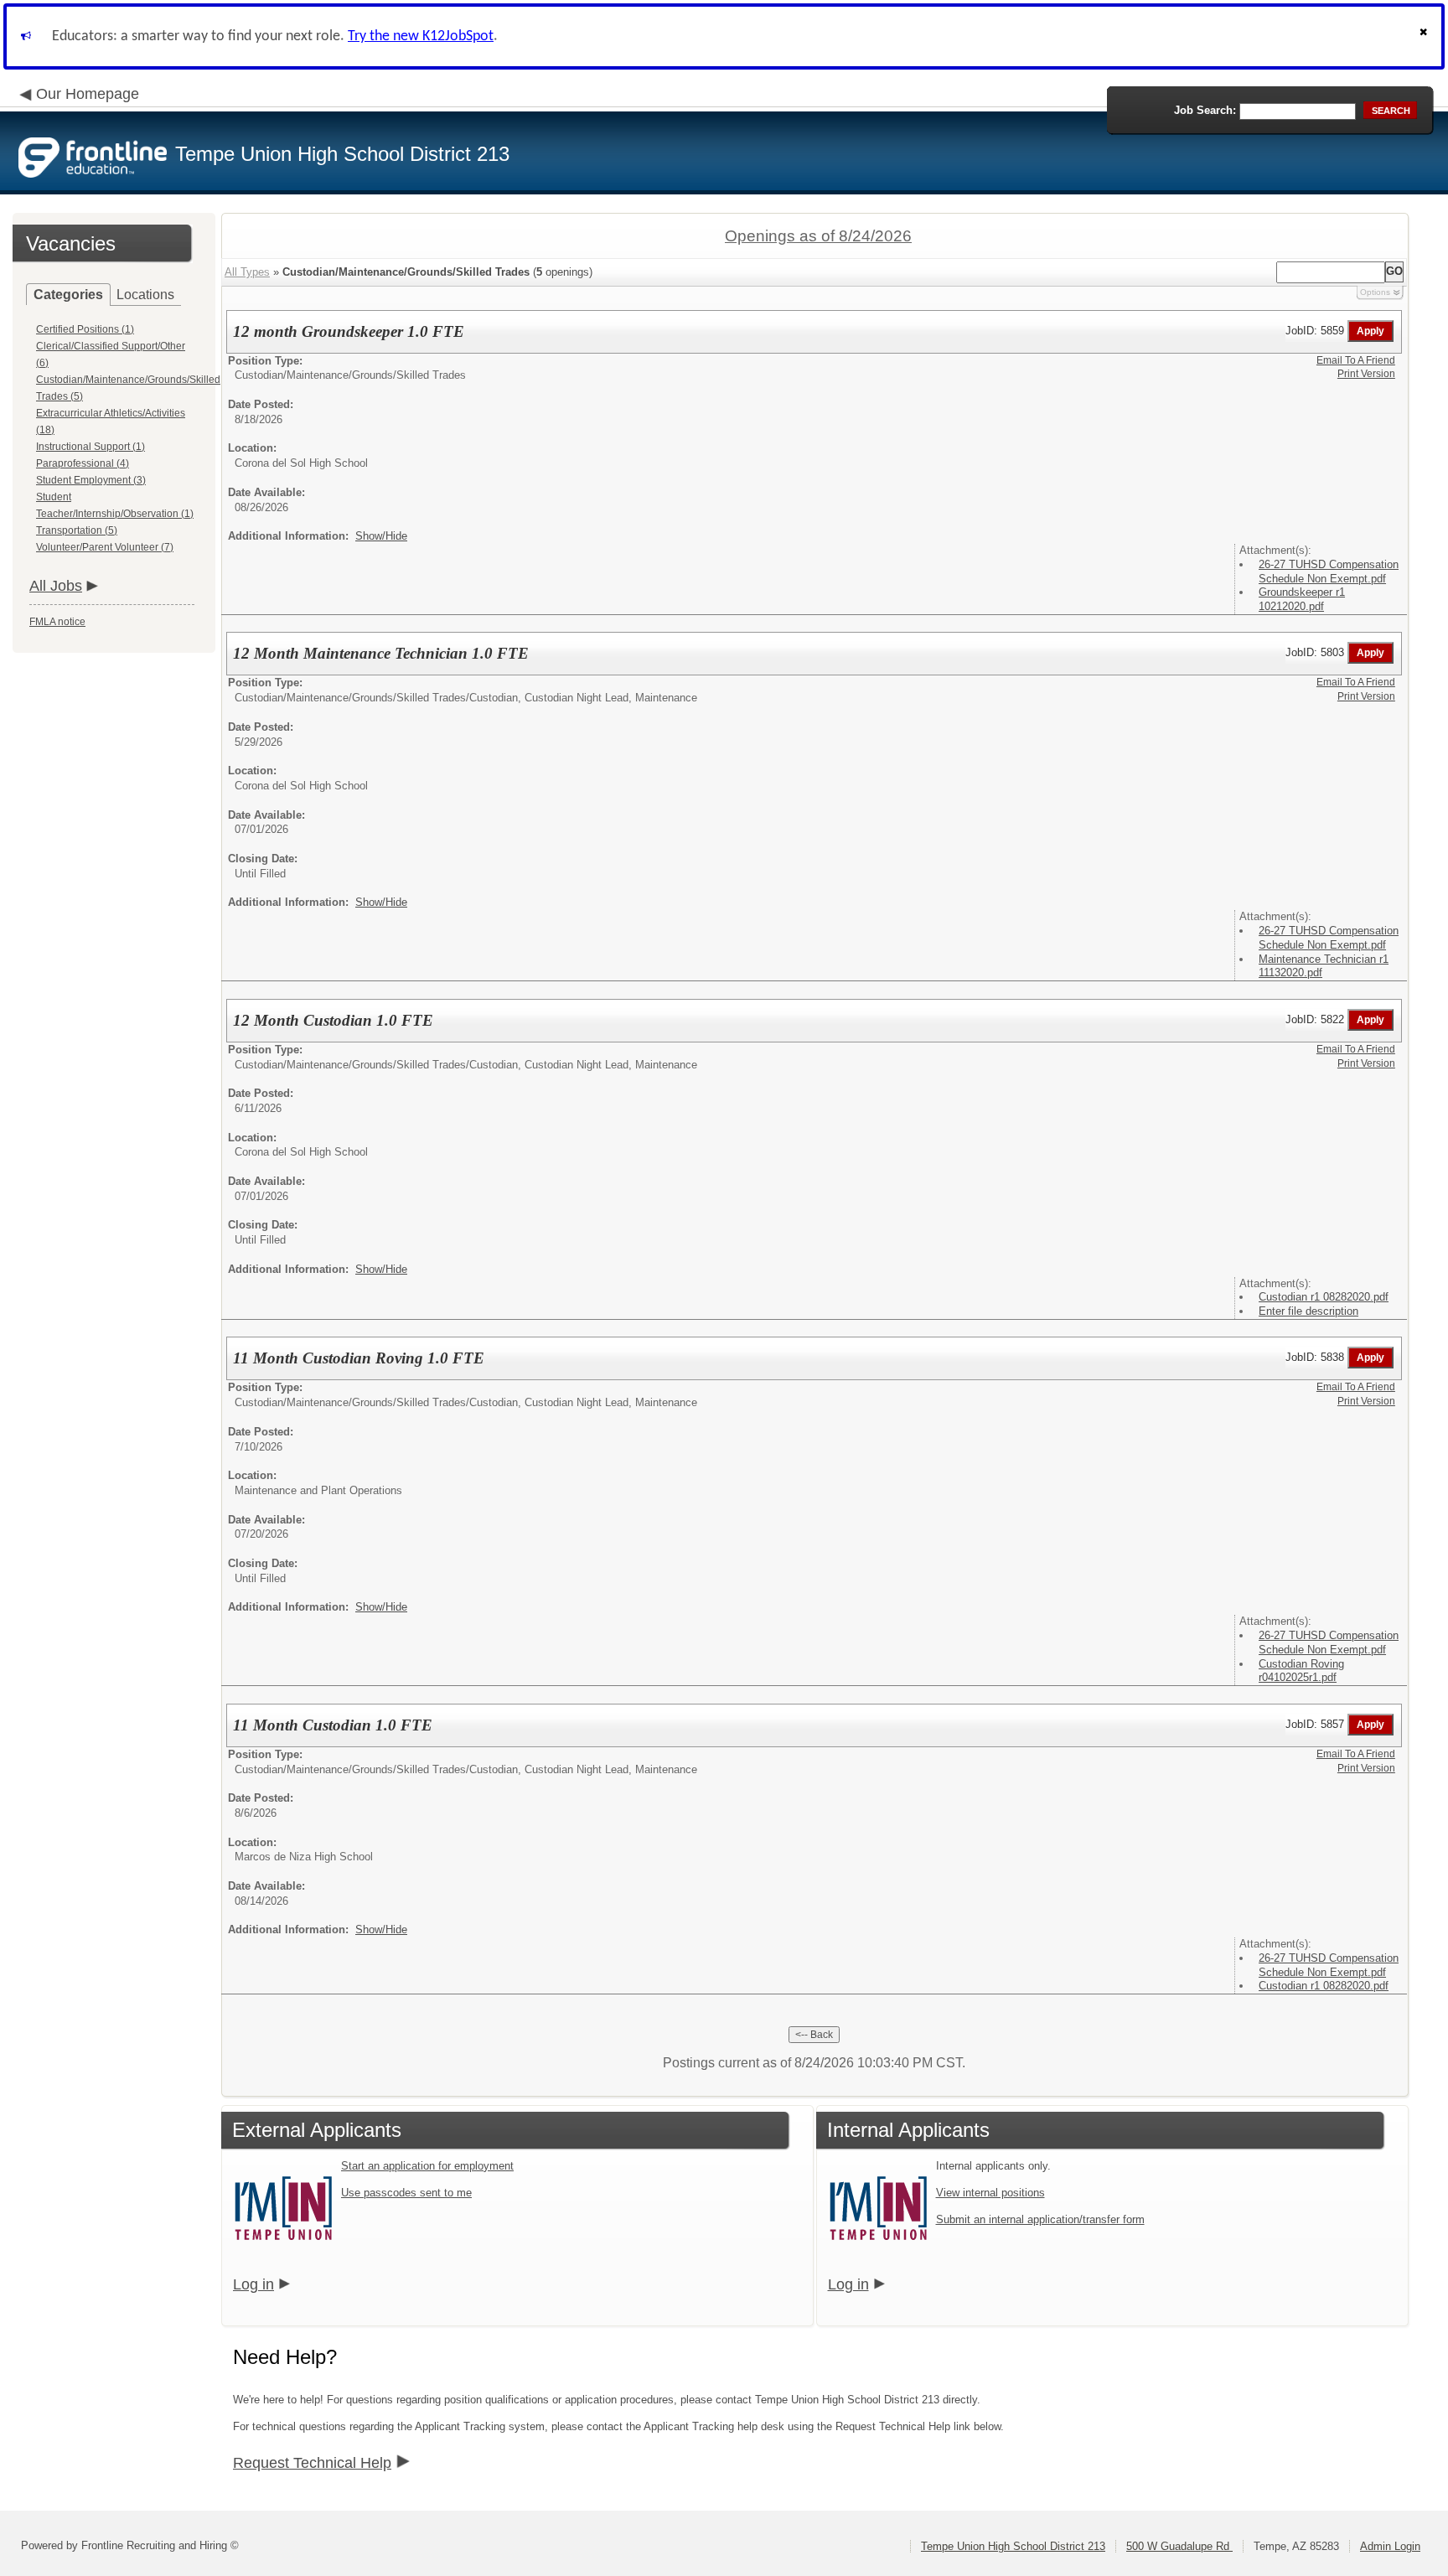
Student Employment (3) (91, 480)
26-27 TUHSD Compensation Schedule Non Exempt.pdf (1329, 572)
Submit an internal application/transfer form (1040, 2219)
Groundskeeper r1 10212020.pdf (1302, 599)
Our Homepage (88, 94)
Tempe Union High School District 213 (1013, 2546)
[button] (1425, 36)
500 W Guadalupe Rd (1179, 2546)
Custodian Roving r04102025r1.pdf (1301, 1671)
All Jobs (56, 586)
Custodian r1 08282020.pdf (1324, 1297)
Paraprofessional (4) (83, 463)
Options (1375, 292)
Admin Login (1390, 2546)
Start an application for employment (427, 2166)
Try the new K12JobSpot (421, 36)
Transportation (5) (77, 530)
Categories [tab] (68, 295)
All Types (247, 272)
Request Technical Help (312, 2463)
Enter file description (1308, 1311)
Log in (253, 2284)
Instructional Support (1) (90, 447)
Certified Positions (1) (85, 329)
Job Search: (1205, 110)
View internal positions (990, 2193)
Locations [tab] (145, 295)
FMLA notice (57, 622)
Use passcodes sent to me (406, 2193)
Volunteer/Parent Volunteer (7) (105, 547)
